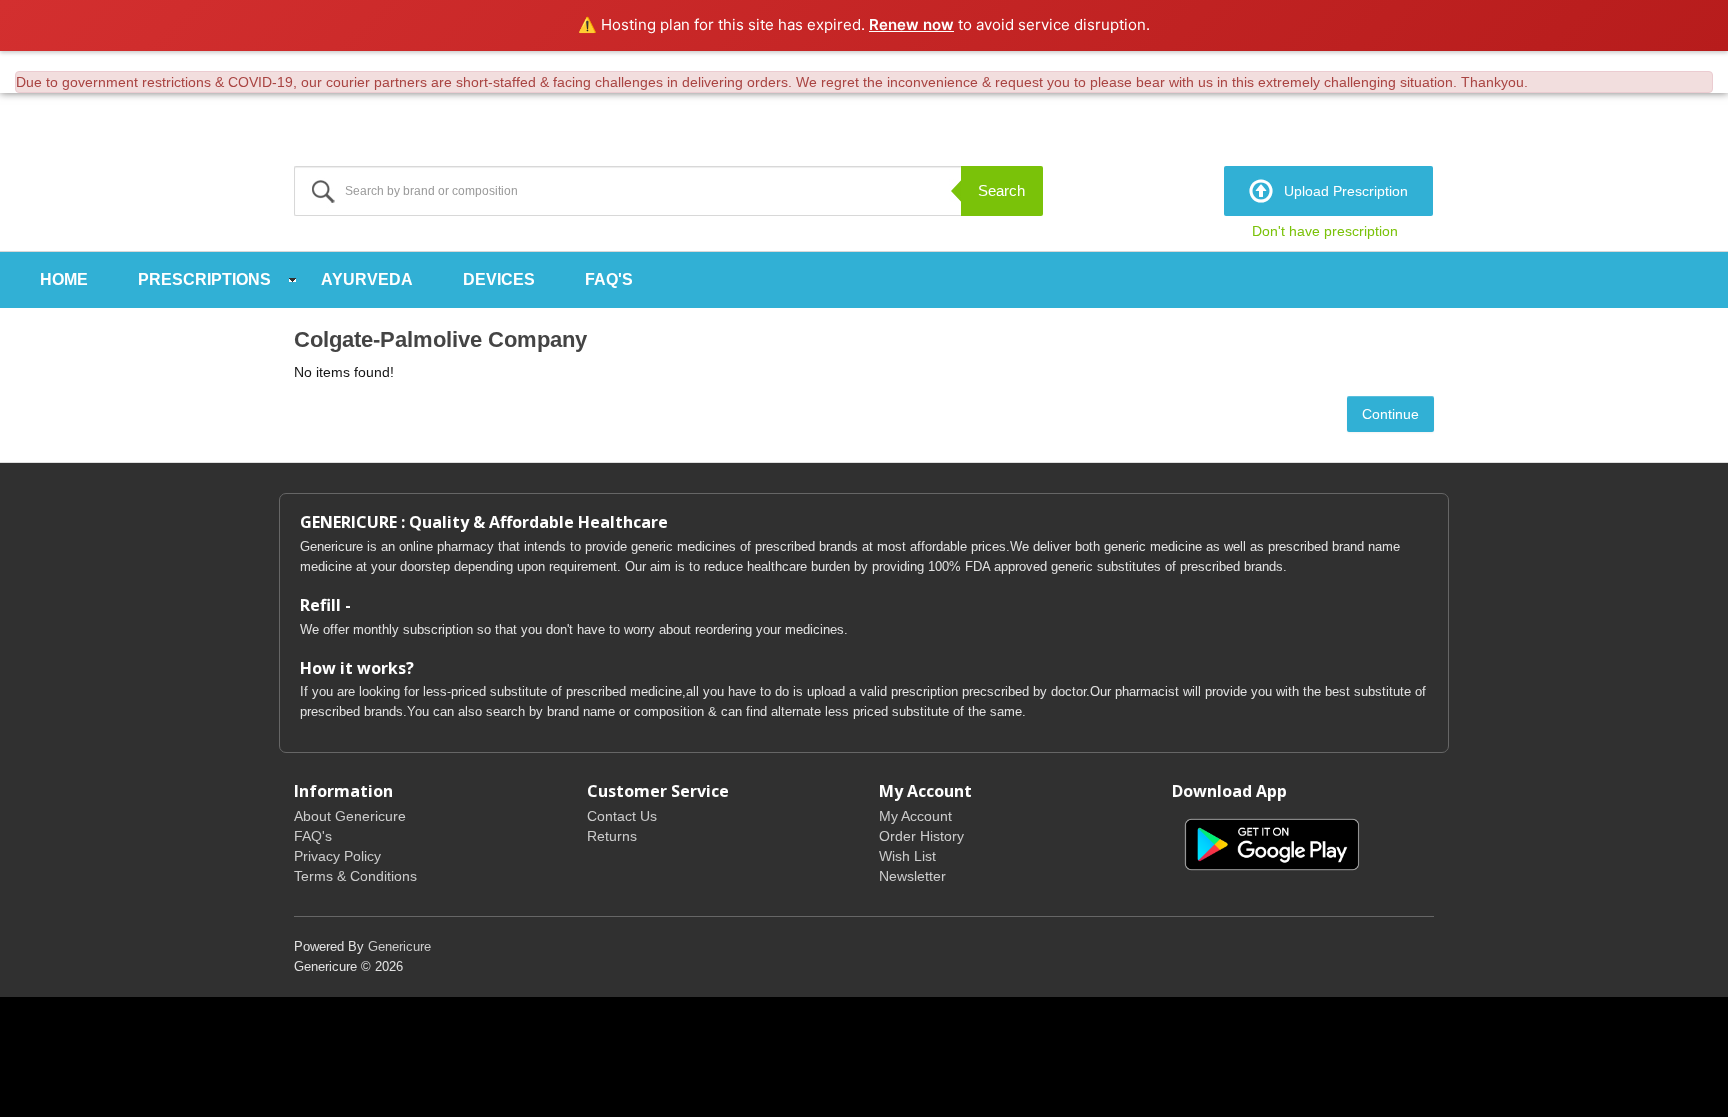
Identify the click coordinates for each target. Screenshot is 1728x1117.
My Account (915, 816)
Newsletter (912, 876)
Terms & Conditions (355, 876)
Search (1001, 190)
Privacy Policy (337, 856)
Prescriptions (204, 279)
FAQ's (609, 279)
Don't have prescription (1325, 231)
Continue (1390, 414)
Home (64, 279)
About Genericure (350, 816)
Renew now (911, 24)
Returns (612, 836)
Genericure (399, 946)
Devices (499, 279)
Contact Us (622, 816)
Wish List (907, 856)
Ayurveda (367, 279)
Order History (921, 836)
